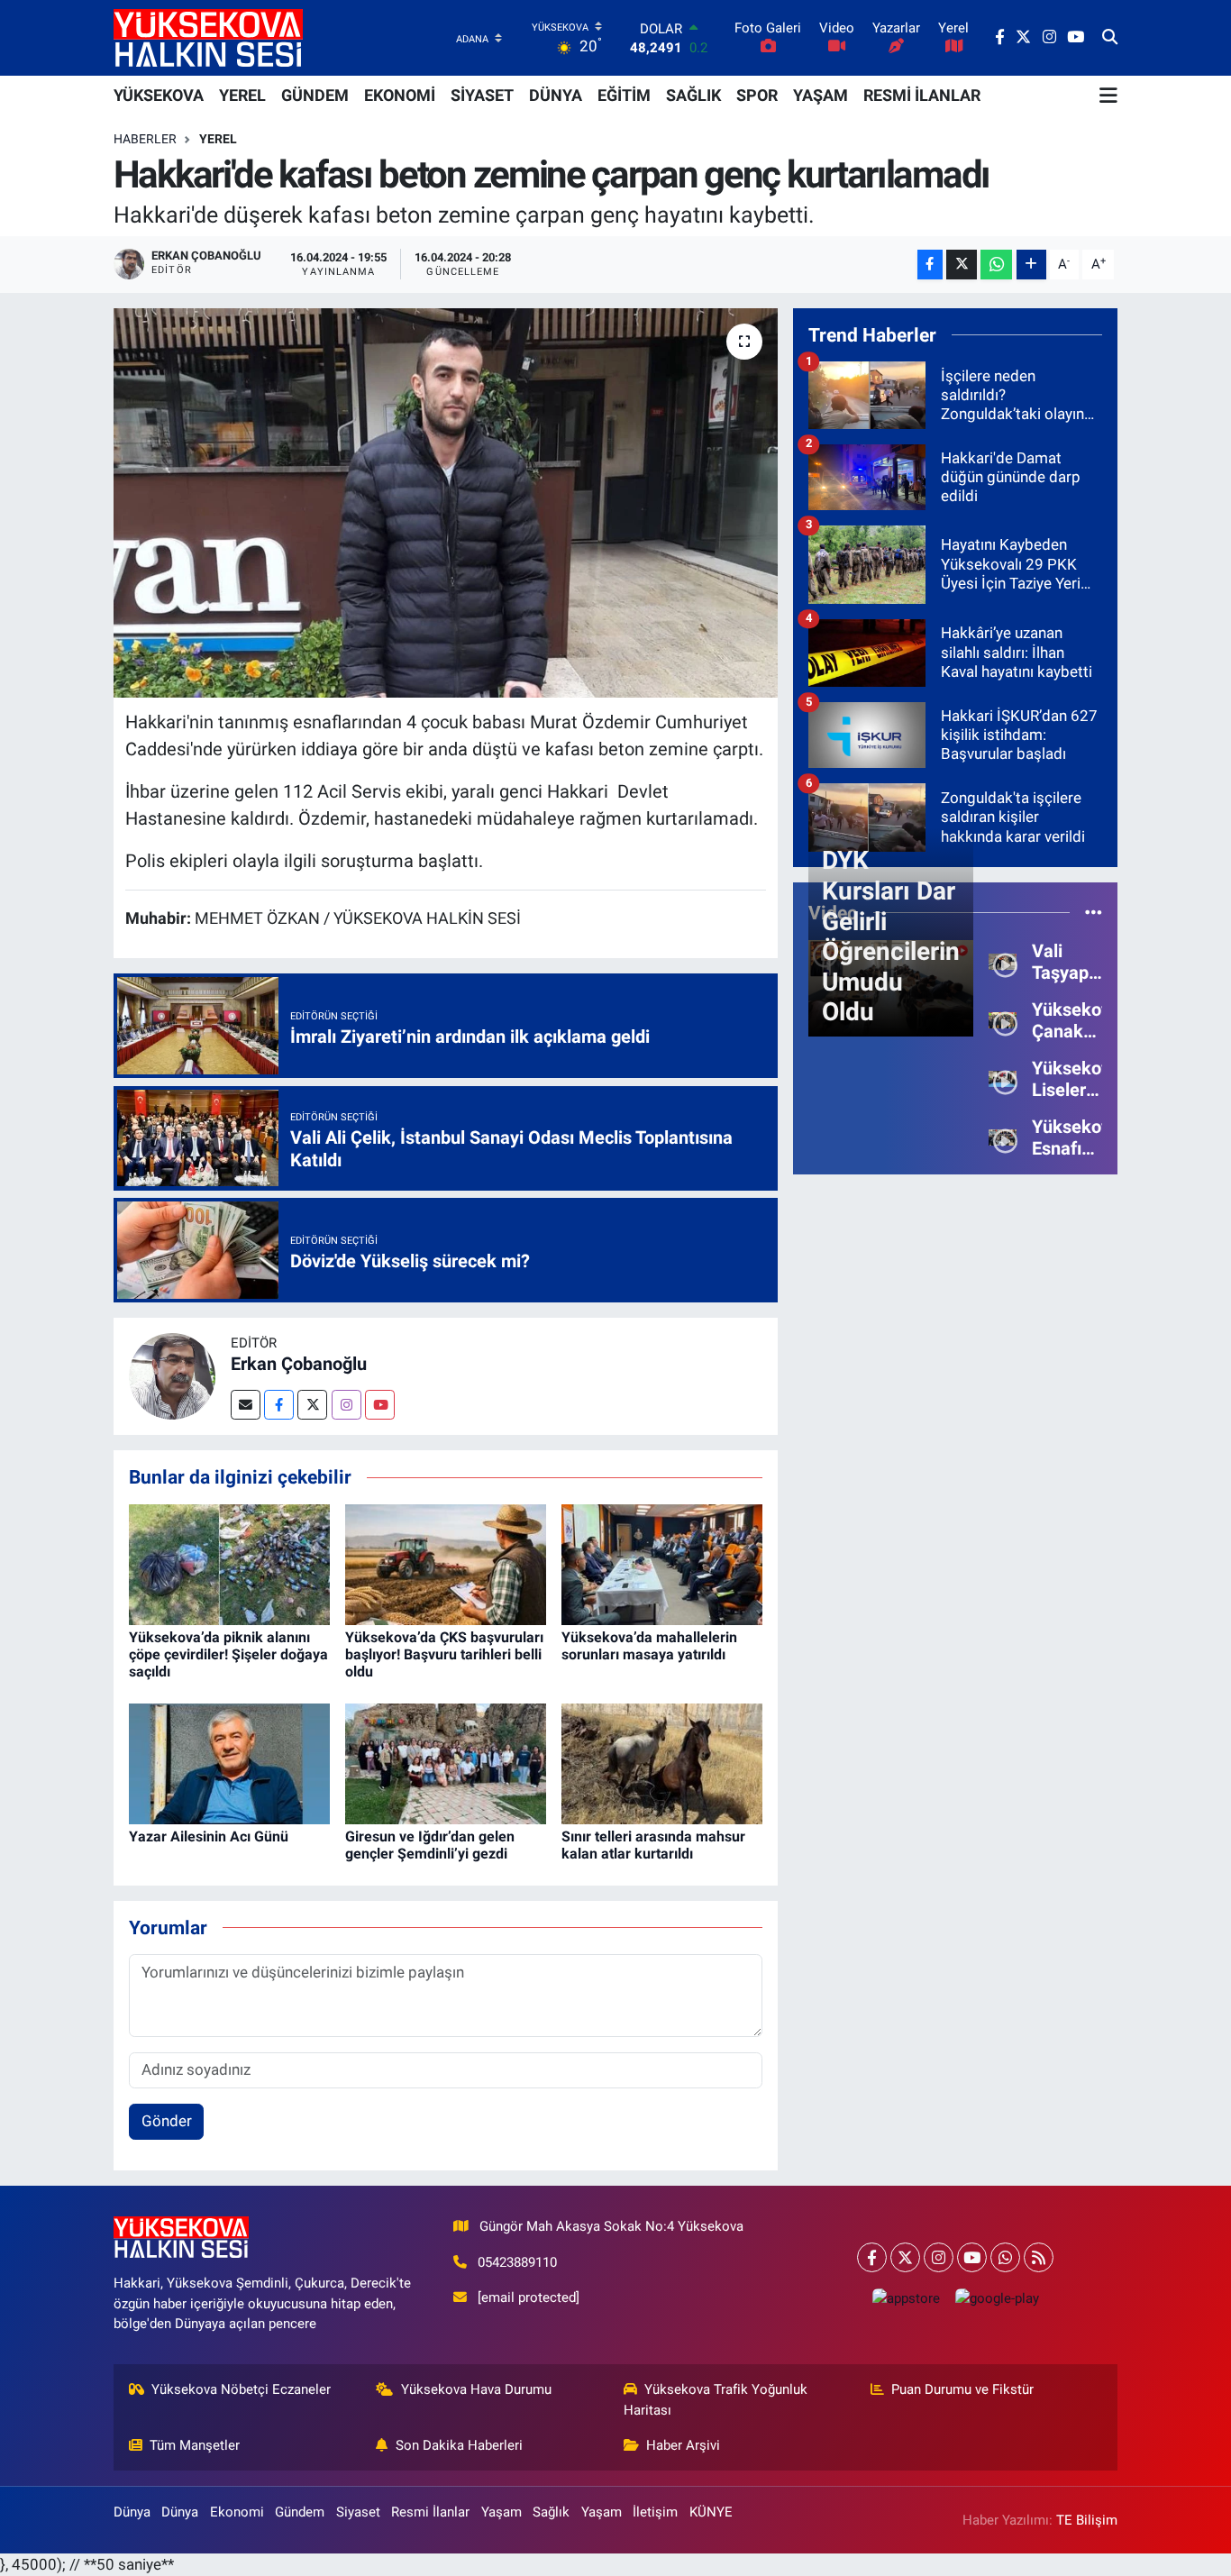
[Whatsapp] (1005, 2257)
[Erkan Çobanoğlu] (172, 1375)
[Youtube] (380, 1405)
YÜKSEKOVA (159, 95)
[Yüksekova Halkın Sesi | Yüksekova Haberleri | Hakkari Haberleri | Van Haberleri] (208, 37)
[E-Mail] (246, 1405)
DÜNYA (556, 95)
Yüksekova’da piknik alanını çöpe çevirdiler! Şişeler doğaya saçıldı (228, 1654)
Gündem (300, 2512)
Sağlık (551, 2512)
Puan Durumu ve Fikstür (962, 2389)
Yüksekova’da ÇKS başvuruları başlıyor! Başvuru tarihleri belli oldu (444, 1654)
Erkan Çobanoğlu (299, 1364)
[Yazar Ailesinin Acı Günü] (229, 1762)
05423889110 (517, 2262)
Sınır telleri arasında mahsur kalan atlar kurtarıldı (653, 1845)
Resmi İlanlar (430, 2512)
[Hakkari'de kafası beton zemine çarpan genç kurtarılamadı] (446, 503)
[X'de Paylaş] (962, 265)
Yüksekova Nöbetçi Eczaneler (241, 2389)
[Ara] (1110, 38)
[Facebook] (279, 1405)
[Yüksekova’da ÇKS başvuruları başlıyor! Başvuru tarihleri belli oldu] (446, 1563)
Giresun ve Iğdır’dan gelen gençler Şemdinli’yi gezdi (430, 1845)
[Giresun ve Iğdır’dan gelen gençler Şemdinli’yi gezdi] (446, 1762)
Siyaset (358, 2512)
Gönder (167, 2121)
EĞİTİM (624, 95)
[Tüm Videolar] (1094, 912)
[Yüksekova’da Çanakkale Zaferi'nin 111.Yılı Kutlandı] (1003, 1019)
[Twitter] (312, 1405)
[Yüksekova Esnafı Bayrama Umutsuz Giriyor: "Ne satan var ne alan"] (1003, 1137)
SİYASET (482, 95)
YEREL (242, 95)
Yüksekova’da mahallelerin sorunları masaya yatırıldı (649, 1646)
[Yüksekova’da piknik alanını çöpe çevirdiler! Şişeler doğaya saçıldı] (229, 1563)
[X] (905, 2257)
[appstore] (906, 2298)
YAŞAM (821, 95)
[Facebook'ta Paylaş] (930, 265)
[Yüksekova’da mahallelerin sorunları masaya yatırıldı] (662, 1563)
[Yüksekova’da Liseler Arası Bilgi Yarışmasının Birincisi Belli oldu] (1003, 1078)
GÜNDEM (315, 95)
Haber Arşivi (683, 2445)
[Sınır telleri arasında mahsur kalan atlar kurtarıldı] (662, 1762)
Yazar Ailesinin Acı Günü (209, 1836)
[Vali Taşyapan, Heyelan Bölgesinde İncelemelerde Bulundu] (1003, 961)
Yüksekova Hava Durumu (476, 2389)
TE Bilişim (1087, 2520)
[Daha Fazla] (1031, 265)
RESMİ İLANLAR (922, 95)
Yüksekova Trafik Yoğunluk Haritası (716, 2399)
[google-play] (997, 2298)
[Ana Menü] (1108, 96)
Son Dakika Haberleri (459, 2445)
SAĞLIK (693, 95)
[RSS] (1039, 2257)
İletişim (655, 2512)
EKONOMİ (400, 95)
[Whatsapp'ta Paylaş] (996, 265)
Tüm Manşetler (195, 2445)
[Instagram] (347, 1405)
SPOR (757, 95)
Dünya (132, 2512)
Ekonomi (237, 2512)
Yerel (218, 139)
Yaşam (502, 2512)
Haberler (145, 139)
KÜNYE (711, 2512)
